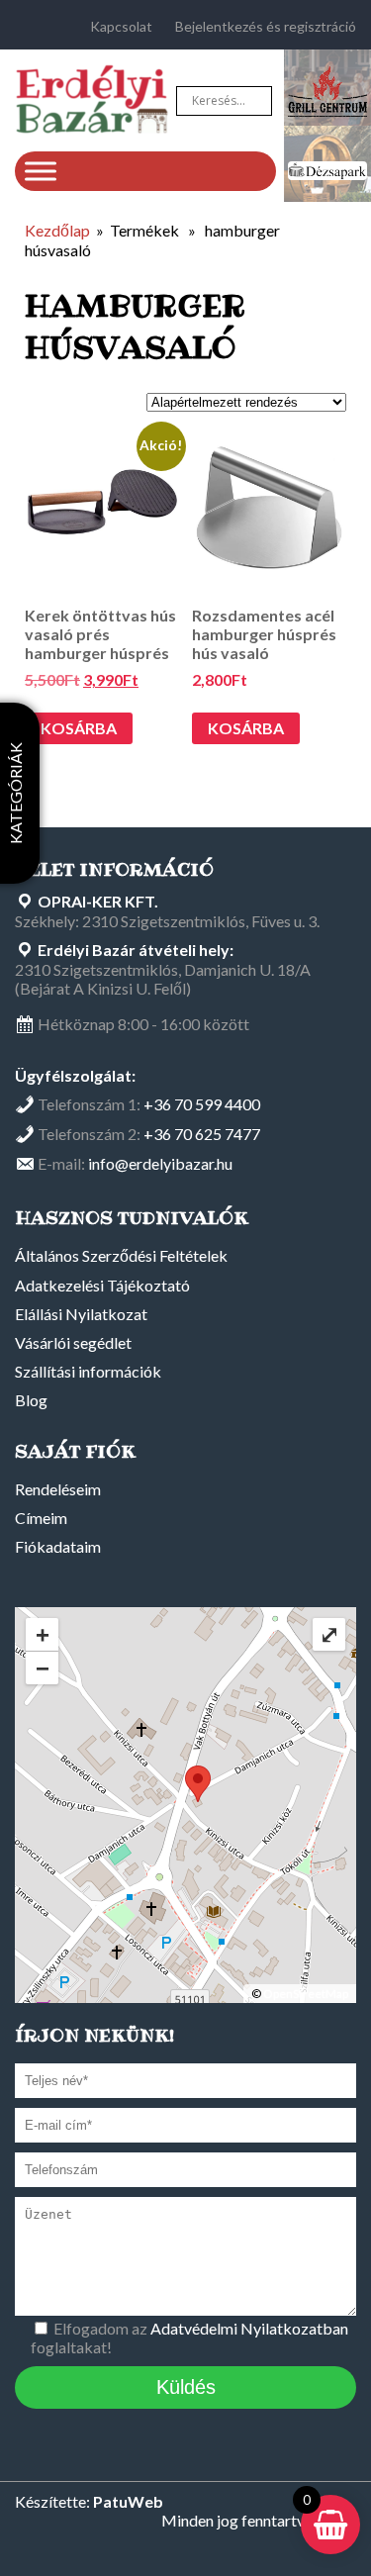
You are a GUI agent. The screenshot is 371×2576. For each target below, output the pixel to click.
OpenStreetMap (306, 1994)
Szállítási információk (88, 1371)
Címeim (41, 1518)
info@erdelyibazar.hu (160, 1163)
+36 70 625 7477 (202, 1134)
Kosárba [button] (79, 728)
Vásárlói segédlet (73, 1342)
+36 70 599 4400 (202, 1104)
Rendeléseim (58, 1489)
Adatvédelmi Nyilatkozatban (249, 2328)
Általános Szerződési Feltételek (121, 1255)
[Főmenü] (41, 171)
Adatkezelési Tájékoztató (102, 1285)
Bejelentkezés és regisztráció (266, 26)
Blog (31, 1400)
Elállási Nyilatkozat (81, 1314)
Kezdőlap (57, 230)
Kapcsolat (121, 26)
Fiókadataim (58, 1546)
